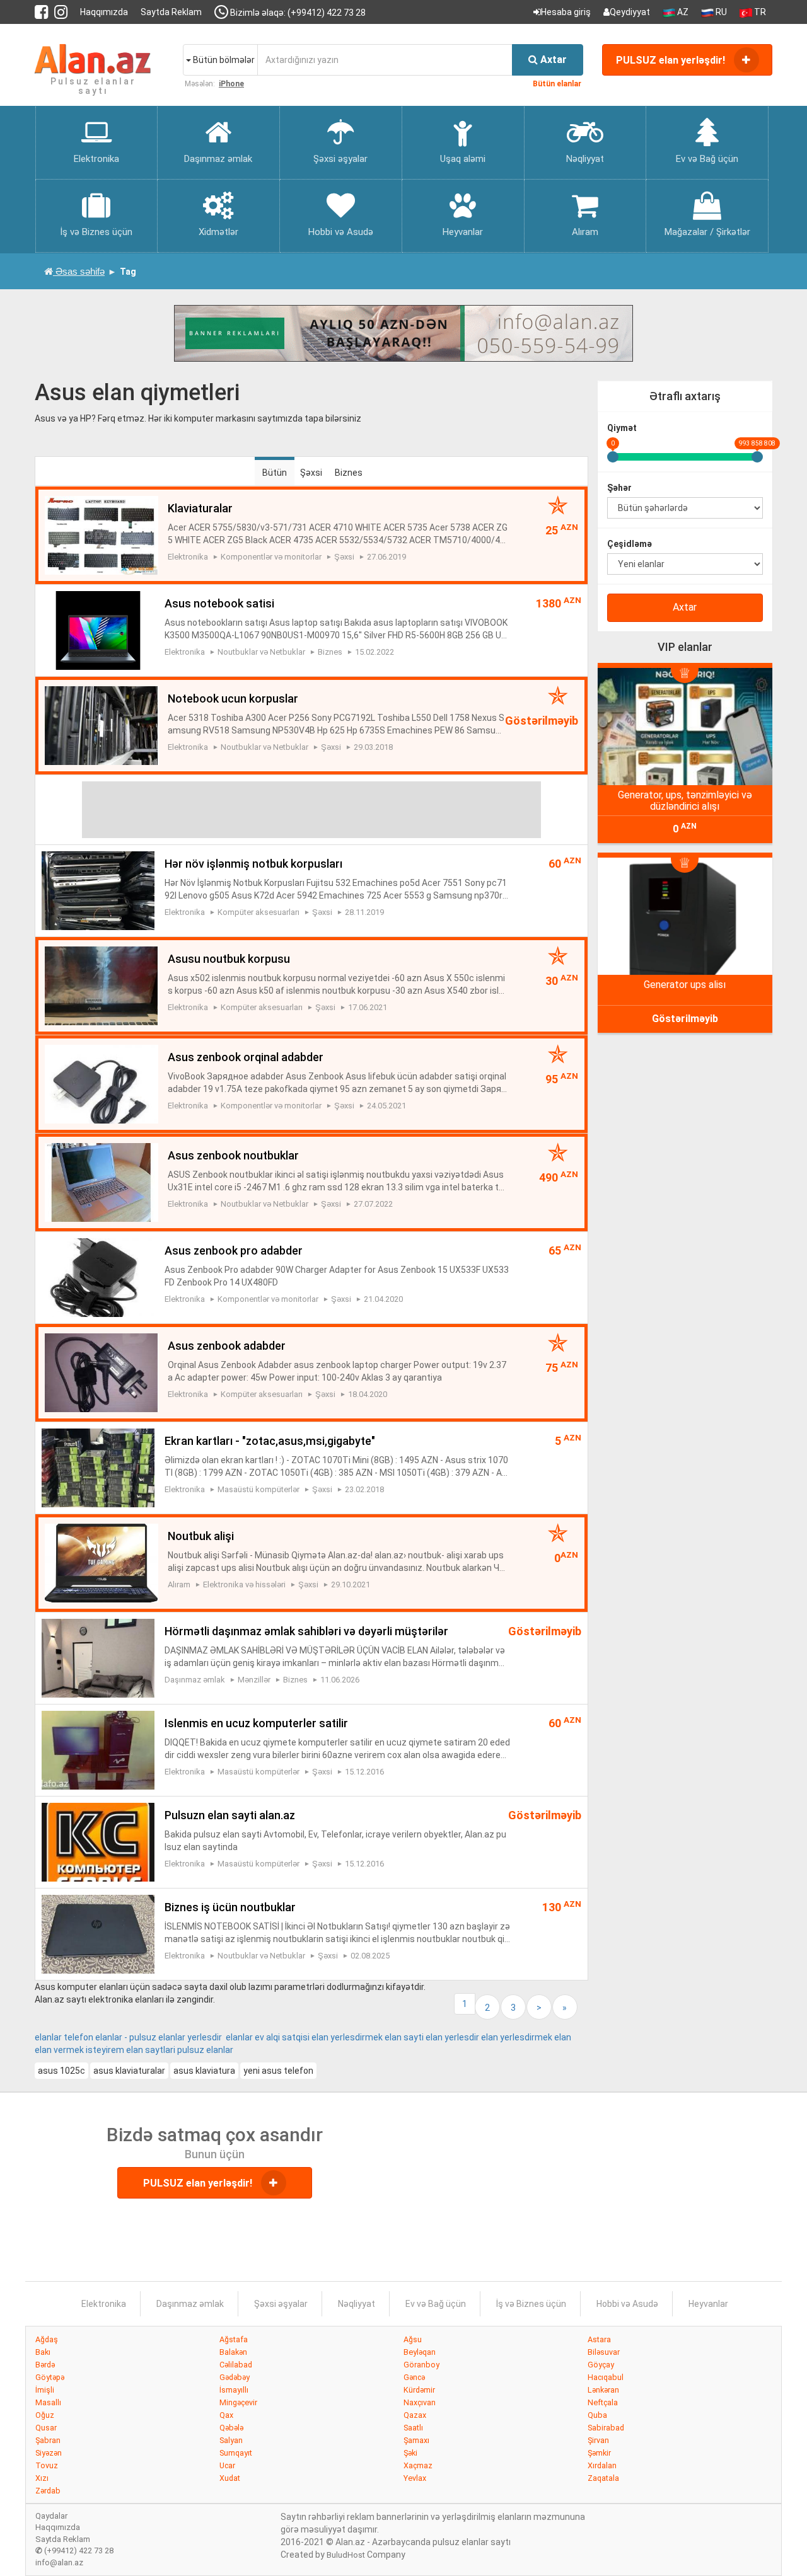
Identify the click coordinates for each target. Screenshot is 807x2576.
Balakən (233, 2352)
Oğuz (45, 2415)
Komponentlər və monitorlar (271, 557)
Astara (599, 2339)
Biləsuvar (604, 2352)
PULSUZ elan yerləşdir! (672, 60)
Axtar (685, 607)
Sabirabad (606, 2428)
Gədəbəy (235, 2377)
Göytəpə (50, 2377)
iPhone (231, 84)
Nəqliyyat (357, 2304)
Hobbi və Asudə (627, 2304)
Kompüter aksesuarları (258, 912)
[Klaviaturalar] (101, 534)
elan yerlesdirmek (347, 2037)
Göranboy (421, 2365)
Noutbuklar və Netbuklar (261, 652)
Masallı (48, 2402)
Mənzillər (254, 1680)
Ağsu (413, 2339)
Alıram (179, 1584)
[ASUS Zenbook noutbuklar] (101, 1182)
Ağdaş (47, 2339)
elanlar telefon (64, 2037)
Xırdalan (602, 2465)
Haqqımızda (104, 12)
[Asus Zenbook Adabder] (101, 1372)
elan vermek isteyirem (79, 2050)
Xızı (42, 2478)
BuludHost (346, 2555)
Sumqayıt (236, 2453)
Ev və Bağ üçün (436, 2304)
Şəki (410, 2453)
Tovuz (47, 2465)
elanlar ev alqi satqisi (268, 2037)
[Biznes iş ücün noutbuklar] (98, 1933)
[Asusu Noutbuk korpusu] (101, 985)
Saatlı (413, 2428)
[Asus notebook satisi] (98, 630)
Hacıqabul (606, 2377)
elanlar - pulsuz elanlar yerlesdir (159, 2037)
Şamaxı (416, 2440)
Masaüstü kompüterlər (258, 1489)
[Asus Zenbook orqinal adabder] (101, 1083)
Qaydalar (51, 2516)
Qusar (46, 2428)
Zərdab (48, 2491)
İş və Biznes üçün (531, 2304)
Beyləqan (420, 2352)
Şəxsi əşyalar (281, 2304)
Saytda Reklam (171, 12)
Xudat (230, 2478)
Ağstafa (234, 2339)
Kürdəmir (419, 2390)
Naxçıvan (420, 2402)
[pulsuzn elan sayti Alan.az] (98, 1841)
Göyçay (601, 2365)
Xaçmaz (418, 2465)
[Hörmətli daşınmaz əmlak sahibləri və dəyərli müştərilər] (98, 1657)
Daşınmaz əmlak (195, 1680)
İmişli (45, 2390)
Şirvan (598, 2440)
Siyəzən (49, 2453)
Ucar (227, 2465)
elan (563, 2037)
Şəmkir (599, 2453)
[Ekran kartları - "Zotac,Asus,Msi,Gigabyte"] (98, 1467)
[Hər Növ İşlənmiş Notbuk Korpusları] (98, 890)
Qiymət (622, 428)
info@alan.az (59, 2562)
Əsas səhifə (79, 271)
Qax (226, 2415)
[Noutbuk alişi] (101, 1562)
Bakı (43, 2352)
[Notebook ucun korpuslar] (101, 725)
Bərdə (45, 2365)
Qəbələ (231, 2428)
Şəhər (619, 488)
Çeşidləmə (630, 544)
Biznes (349, 473)
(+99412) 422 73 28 (74, 2550)
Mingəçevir (238, 2402)
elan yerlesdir (452, 2037)
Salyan (231, 2440)
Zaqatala (603, 2478)
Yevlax (415, 2478)
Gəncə (414, 2377)
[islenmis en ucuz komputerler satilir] (98, 1749)
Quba (597, 2415)
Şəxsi (311, 473)
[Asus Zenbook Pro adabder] (98, 1277)
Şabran (48, 2440)
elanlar (220, 2050)
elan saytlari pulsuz (165, 2050)
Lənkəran (603, 2390)
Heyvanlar (708, 2304)
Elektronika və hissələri (244, 1584)
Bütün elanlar (557, 84)
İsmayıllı (234, 2390)
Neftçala (603, 2402)
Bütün (275, 473)
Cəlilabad (236, 2365)
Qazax (415, 2415)
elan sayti (404, 2037)
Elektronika (188, 557)
